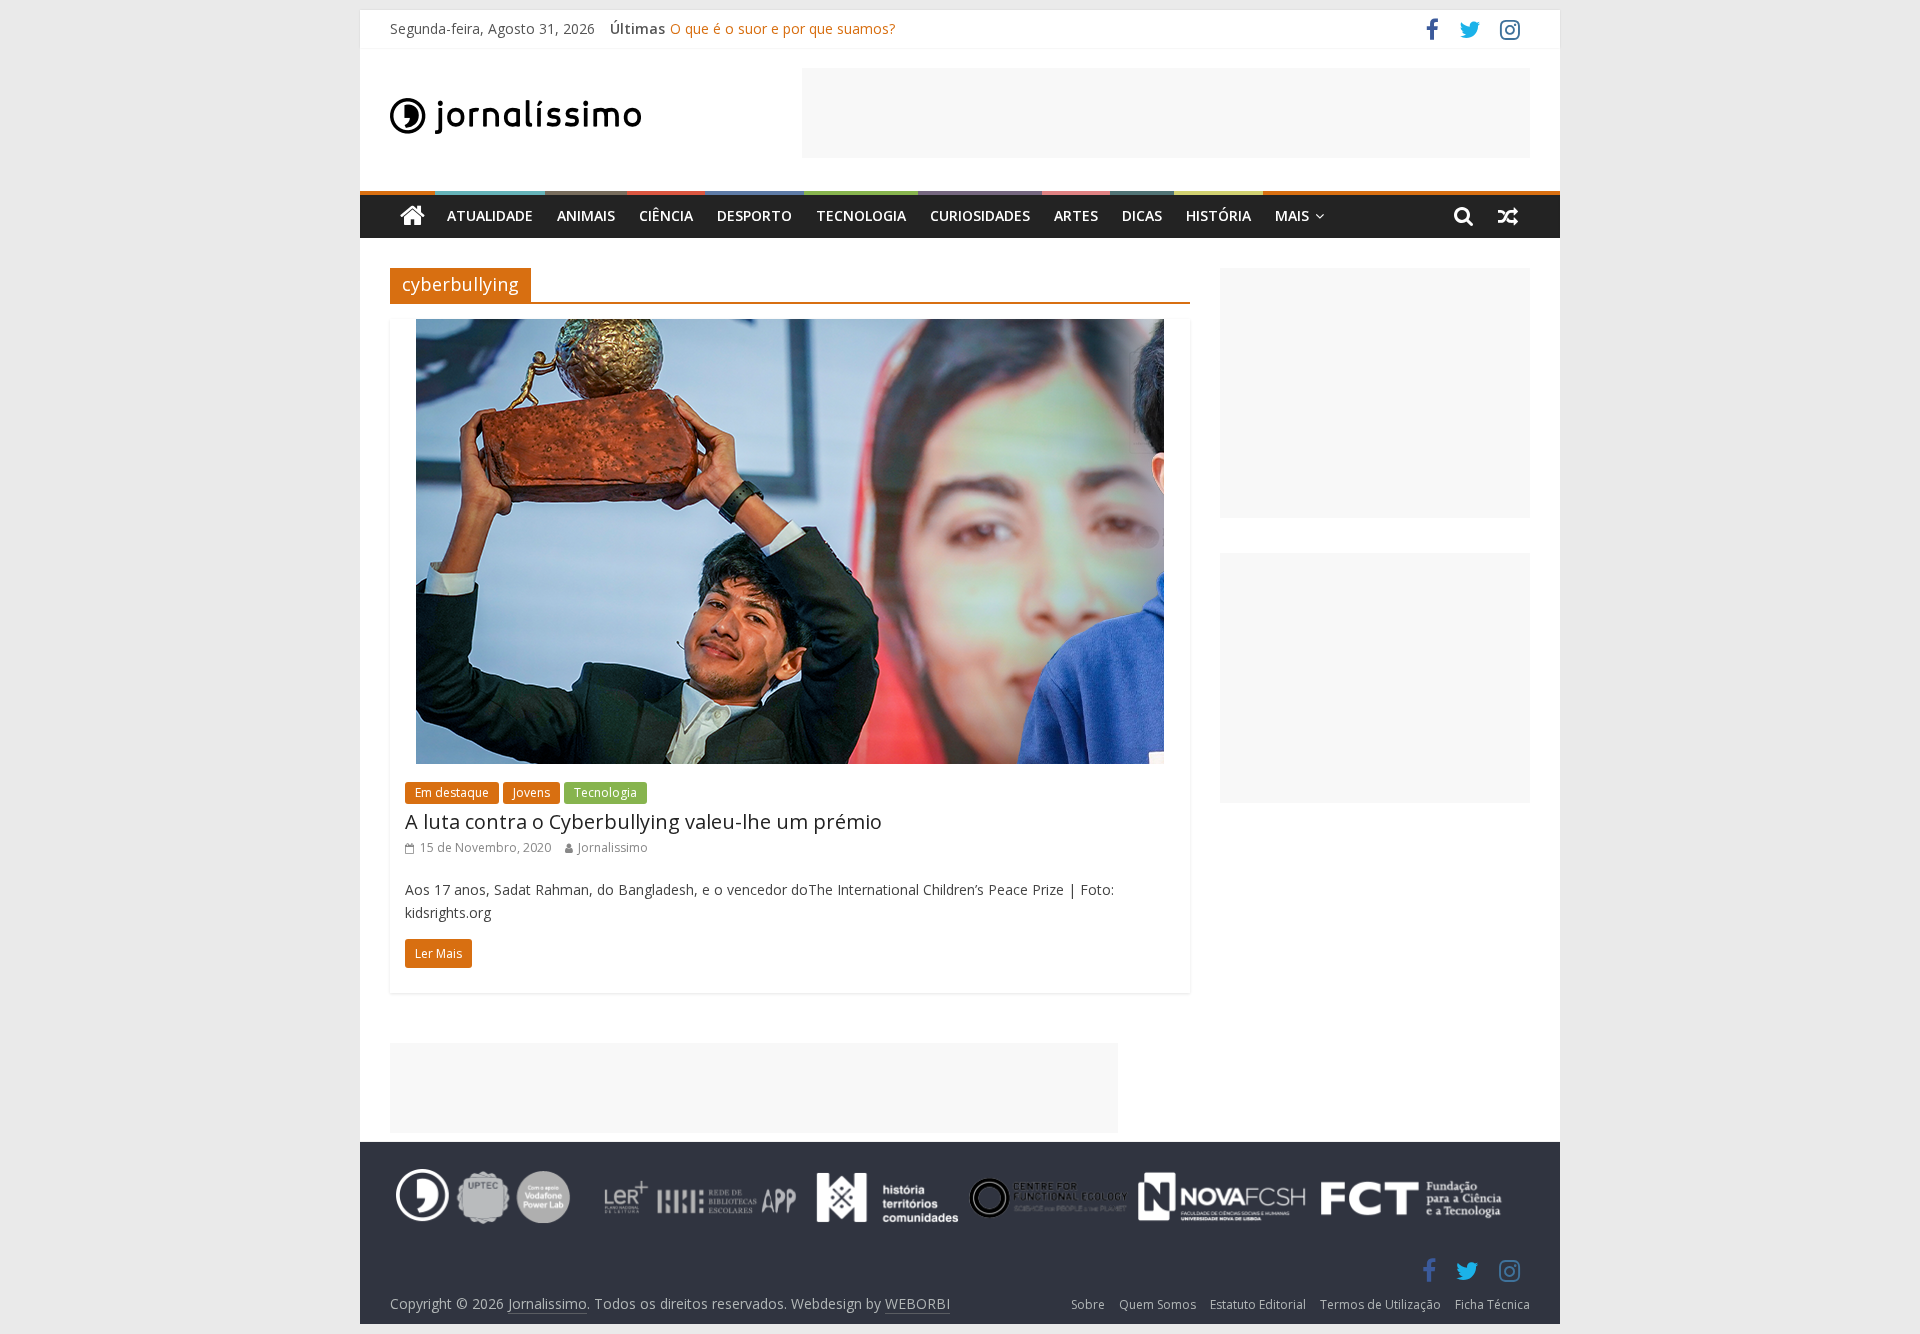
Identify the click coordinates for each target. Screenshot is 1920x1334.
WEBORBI (917, 1303)
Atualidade (490, 215)
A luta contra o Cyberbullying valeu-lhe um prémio (643, 821)
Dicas (1142, 215)
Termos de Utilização (1380, 1304)
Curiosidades (980, 215)
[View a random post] (1508, 216)
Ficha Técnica (1492, 1304)
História (1218, 215)
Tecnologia (861, 215)
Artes (1076, 215)
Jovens (531, 792)
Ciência (666, 215)
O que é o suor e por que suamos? (782, 28)
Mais (1292, 215)
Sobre (1088, 1304)
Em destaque (452, 792)
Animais (586, 215)
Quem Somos (1157, 1304)
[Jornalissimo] (412, 216)
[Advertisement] (1166, 113)
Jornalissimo (613, 847)
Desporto (754, 215)
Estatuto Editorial (1258, 1304)
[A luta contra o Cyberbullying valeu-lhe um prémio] (790, 331)
